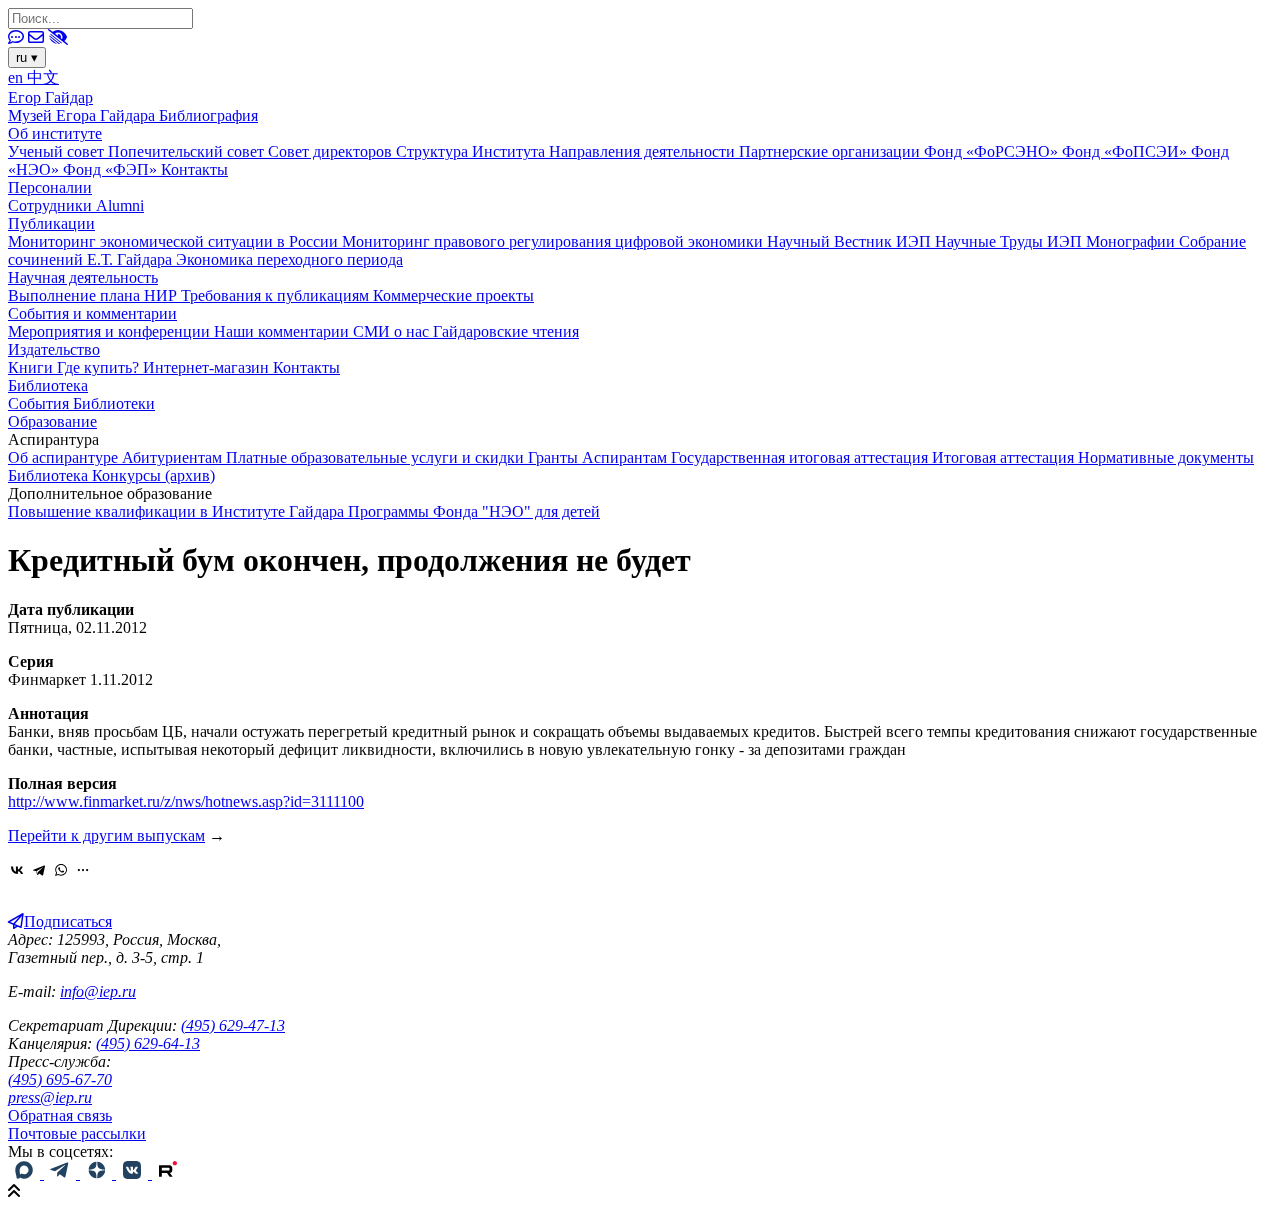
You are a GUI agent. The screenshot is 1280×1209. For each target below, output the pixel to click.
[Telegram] (39, 870)
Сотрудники (52, 205)
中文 (43, 77)
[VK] (134, 1173)
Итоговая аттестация (1005, 457)
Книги (32, 367)
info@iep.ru (98, 991)
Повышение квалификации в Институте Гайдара (178, 511)
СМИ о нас (393, 331)
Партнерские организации (831, 151)
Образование (52, 421)
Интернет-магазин (208, 367)
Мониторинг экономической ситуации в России (175, 241)
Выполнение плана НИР (94, 295)
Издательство (54, 349)
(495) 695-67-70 (60, 1079)
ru (27, 57)
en (17, 77)
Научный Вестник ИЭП (851, 241)
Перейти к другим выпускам (106, 835)
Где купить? (100, 367)
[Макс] (26, 1173)
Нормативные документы (1166, 457)
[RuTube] (168, 1173)
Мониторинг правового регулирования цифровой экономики (554, 241)
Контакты (194, 169)
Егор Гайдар (50, 97)
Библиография (208, 115)
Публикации (51, 223)
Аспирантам (626, 457)
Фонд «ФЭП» (112, 169)
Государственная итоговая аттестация (801, 457)
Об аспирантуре (65, 457)
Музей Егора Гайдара (83, 115)
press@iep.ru (50, 1097)
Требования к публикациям (277, 295)
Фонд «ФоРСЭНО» (993, 151)
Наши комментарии (283, 331)
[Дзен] (98, 1173)
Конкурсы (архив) (153, 475)
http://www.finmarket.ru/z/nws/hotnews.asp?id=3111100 (186, 801)
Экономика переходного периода (289, 259)
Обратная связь (60, 1115)
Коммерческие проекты (453, 295)
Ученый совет (58, 151)
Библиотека (48, 385)
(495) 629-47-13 (233, 1025)
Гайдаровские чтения (506, 331)
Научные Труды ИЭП (1010, 241)
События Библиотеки (81, 403)
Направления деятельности (644, 151)
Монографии (1132, 241)
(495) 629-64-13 (148, 1043)
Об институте (55, 133)
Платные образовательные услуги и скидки (377, 457)
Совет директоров (332, 151)
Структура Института (472, 151)
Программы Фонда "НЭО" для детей (474, 511)
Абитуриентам (174, 457)
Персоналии (50, 187)
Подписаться (68, 921)
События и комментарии (92, 313)
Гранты (555, 457)
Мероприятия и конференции (111, 331)
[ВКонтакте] (17, 870)
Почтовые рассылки (77, 1133)
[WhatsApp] (61, 870)
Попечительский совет (188, 151)
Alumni (120, 205)
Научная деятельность (83, 277)
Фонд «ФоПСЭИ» (1126, 151)
